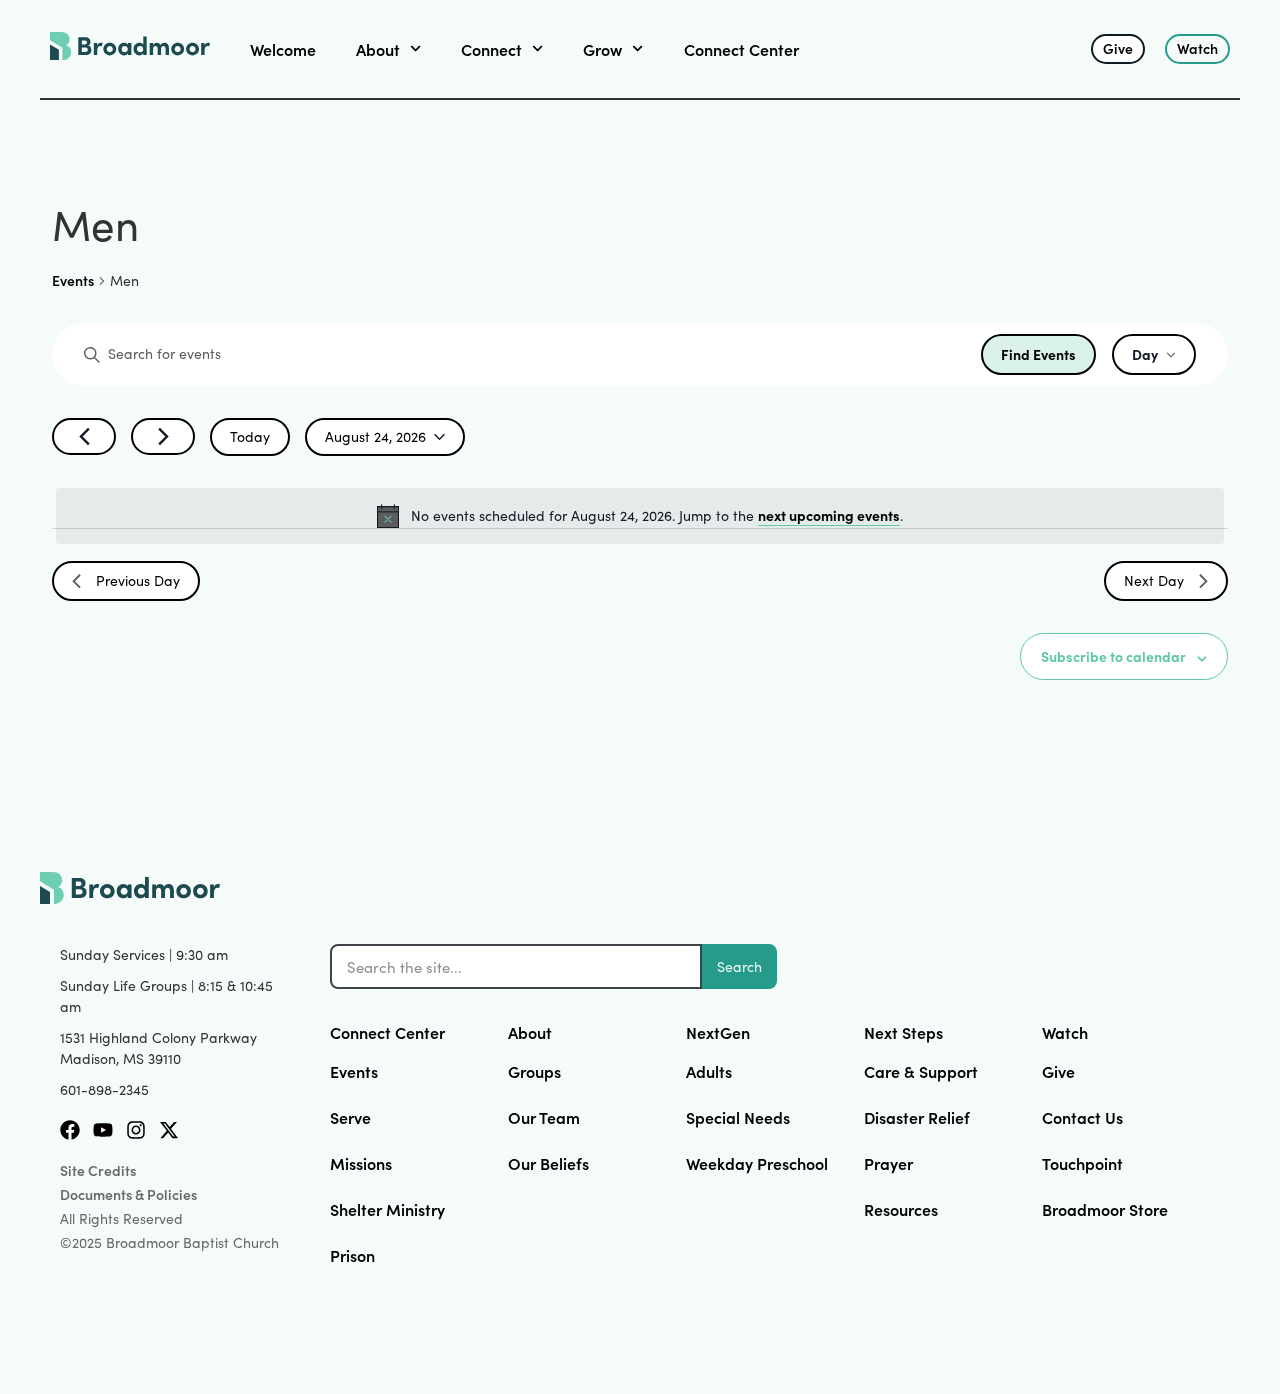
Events (73, 280)
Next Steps (903, 1032)
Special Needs (738, 1117)
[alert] (640, 516)
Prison (352, 1255)
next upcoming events (829, 515)
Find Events (1038, 354)
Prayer (888, 1163)
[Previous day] (84, 436)
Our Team (544, 1117)
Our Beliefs (548, 1163)
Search (739, 966)
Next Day (1154, 580)
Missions (361, 1163)
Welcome (283, 49)
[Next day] (163, 436)
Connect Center (741, 49)
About (530, 1032)
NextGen (718, 1032)
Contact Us (1082, 1117)
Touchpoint (1082, 1163)
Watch (1065, 1032)
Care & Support (921, 1071)
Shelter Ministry (387, 1209)
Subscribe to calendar (1113, 656)
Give (1058, 1071)
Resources (901, 1209)
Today (250, 436)
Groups (534, 1071)
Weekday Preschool (757, 1163)
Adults (709, 1071)
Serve (350, 1117)
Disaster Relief (917, 1117)
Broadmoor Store (1105, 1209)
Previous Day (138, 580)
